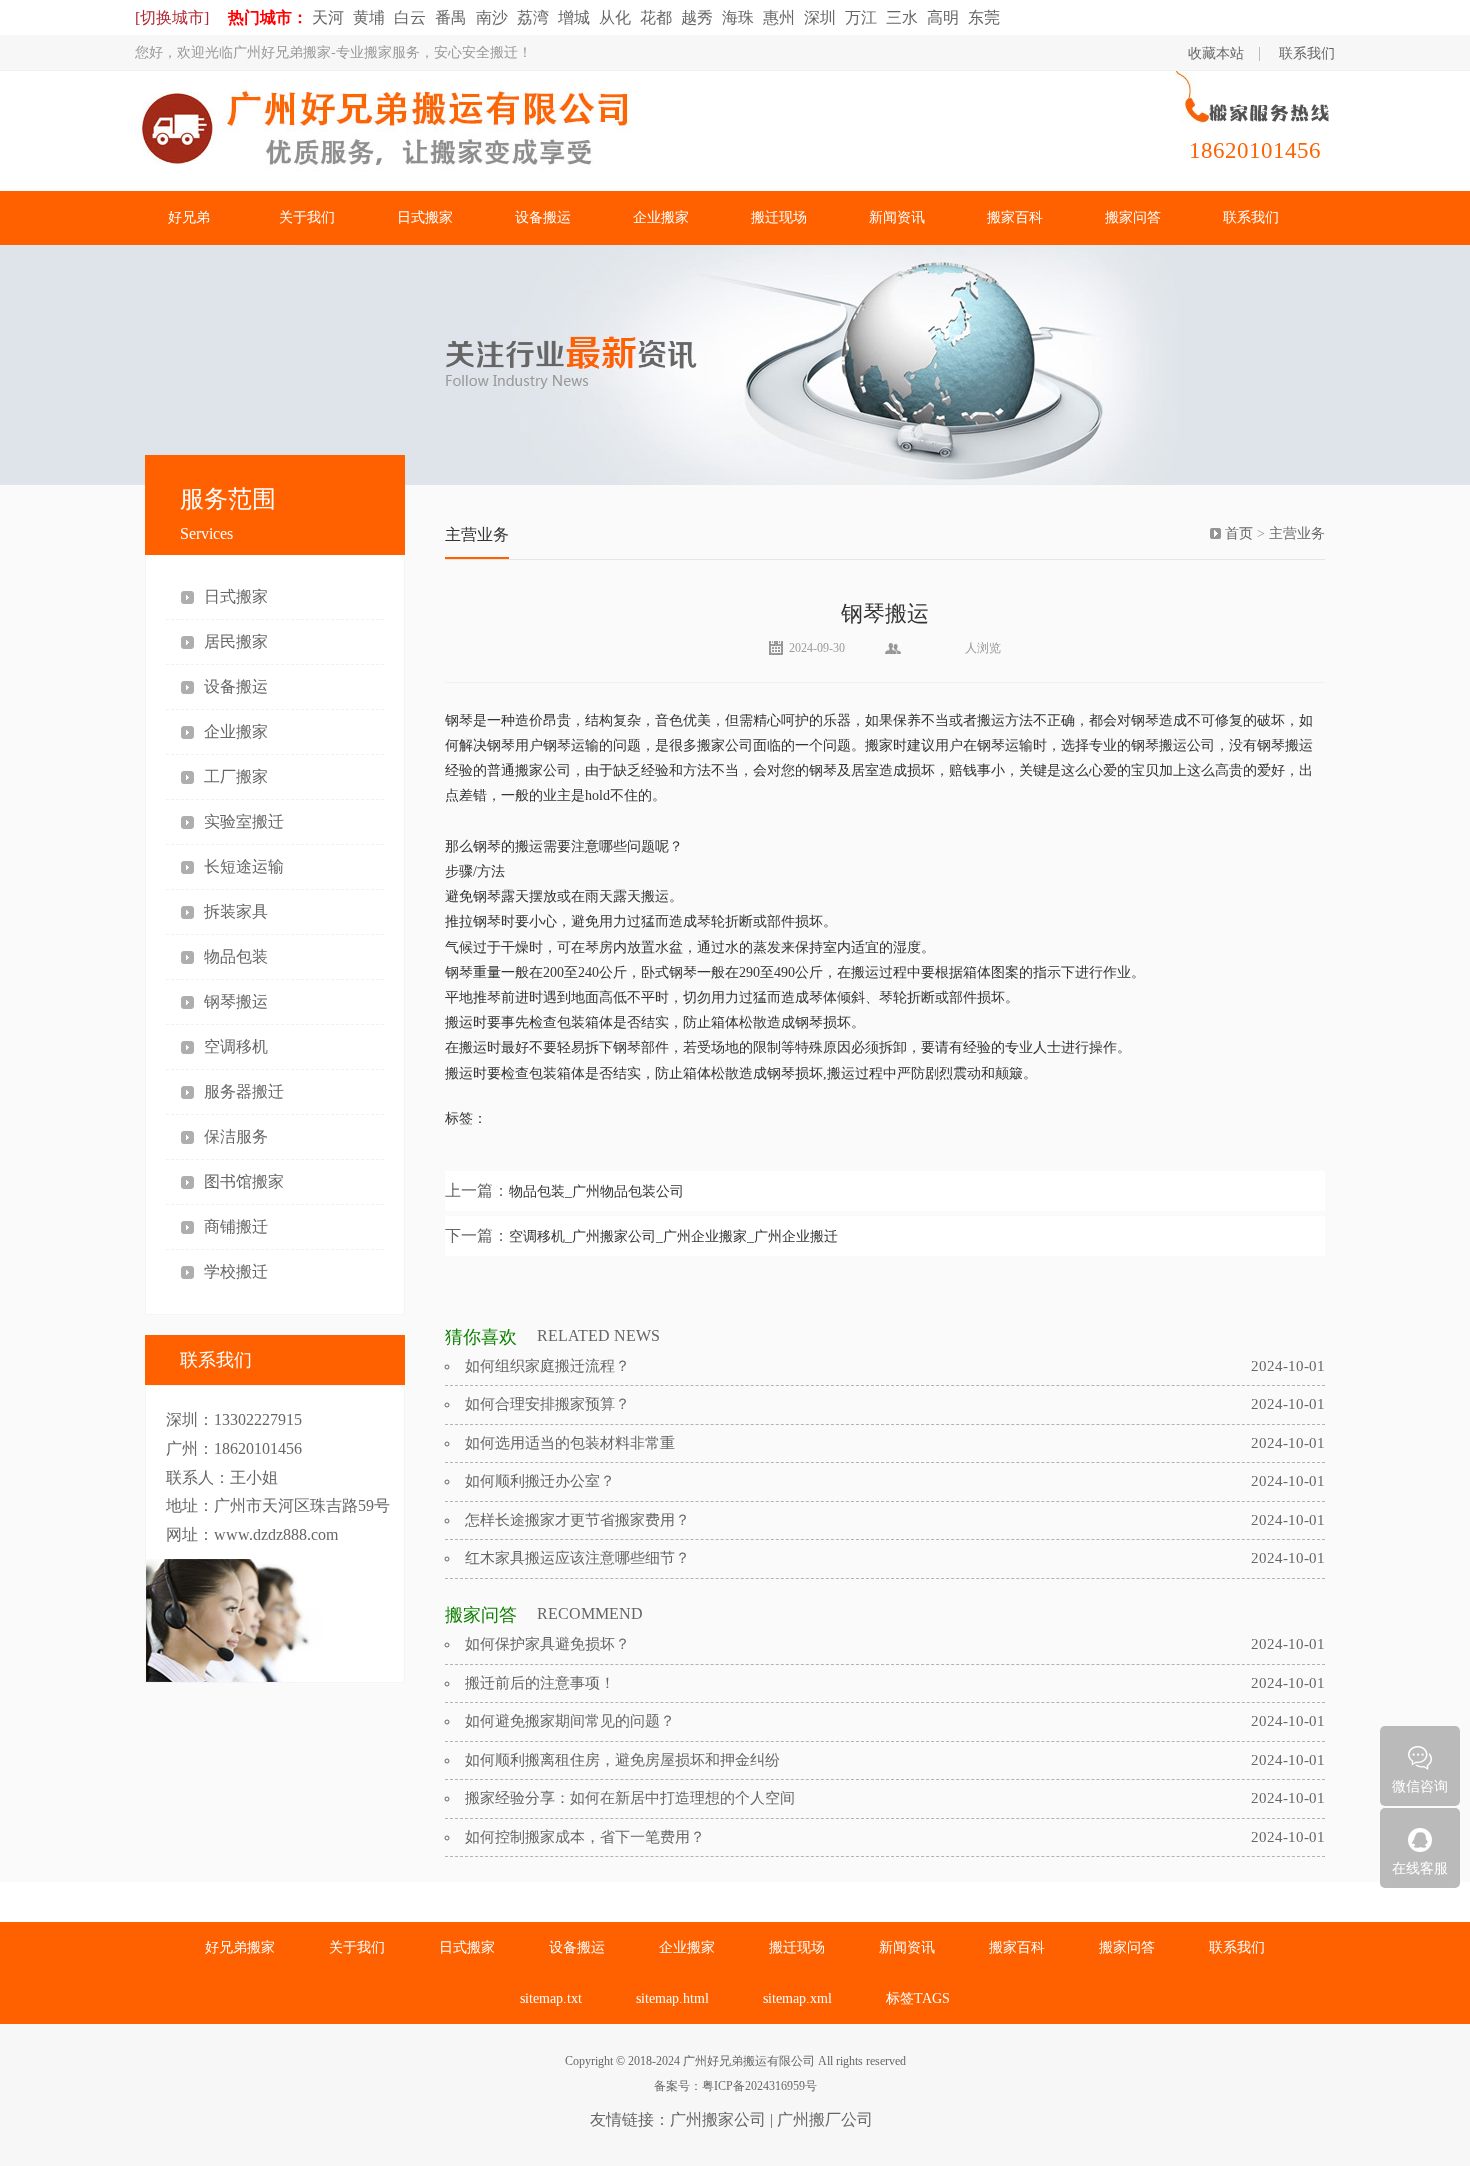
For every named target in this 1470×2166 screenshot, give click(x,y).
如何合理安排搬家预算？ (547, 1404)
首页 (1239, 533)
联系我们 (1307, 53)
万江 (861, 17)
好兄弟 (189, 217)
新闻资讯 (897, 217)
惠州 (779, 17)
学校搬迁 (236, 1271)
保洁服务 (236, 1136)
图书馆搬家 (244, 1181)
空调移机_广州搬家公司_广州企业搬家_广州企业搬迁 (673, 1236)
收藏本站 (1216, 53)
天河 (328, 17)
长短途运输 (244, 866)
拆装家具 (236, 911)
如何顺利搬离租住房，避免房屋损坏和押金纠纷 (622, 1760)
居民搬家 (236, 641)
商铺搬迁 (236, 1226)
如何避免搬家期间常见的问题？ (570, 1721)
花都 (656, 17)
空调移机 (236, 1046)
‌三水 (902, 17)
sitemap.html (672, 1998)
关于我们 (307, 217)
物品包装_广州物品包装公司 (596, 1191)
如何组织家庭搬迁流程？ (547, 1366)
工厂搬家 (236, 776)
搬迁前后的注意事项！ (540, 1683)
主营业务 (1297, 533)
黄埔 (369, 17)
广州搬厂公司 (825, 2119)
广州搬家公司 (718, 2119)
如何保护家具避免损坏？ (547, 1644)
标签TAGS (918, 1998)
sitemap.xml (797, 1998)
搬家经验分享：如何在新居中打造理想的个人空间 (630, 1798)
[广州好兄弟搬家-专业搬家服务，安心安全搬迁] (555, 133)
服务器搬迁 (244, 1091)
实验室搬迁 (244, 821)
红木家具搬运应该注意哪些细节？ (577, 1558)
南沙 (492, 17)
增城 (574, 17)
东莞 (984, 17)
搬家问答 (1133, 217)
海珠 (738, 17)
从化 (615, 17)
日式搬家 (425, 217)
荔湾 (533, 17)
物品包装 (236, 956)
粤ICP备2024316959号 (759, 2086)
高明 (943, 17)
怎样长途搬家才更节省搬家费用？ (577, 1520)
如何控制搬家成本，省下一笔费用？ (585, 1837)
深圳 (820, 17)
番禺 (451, 17)
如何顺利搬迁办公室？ (540, 1481)
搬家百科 (1015, 217)
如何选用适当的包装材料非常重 (570, 1443)
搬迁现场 (779, 217)
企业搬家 (661, 217)
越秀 (697, 17)
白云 (410, 17)
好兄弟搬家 (240, 1947)
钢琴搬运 (236, 1001)
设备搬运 (543, 217)
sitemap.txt (551, 1998)
